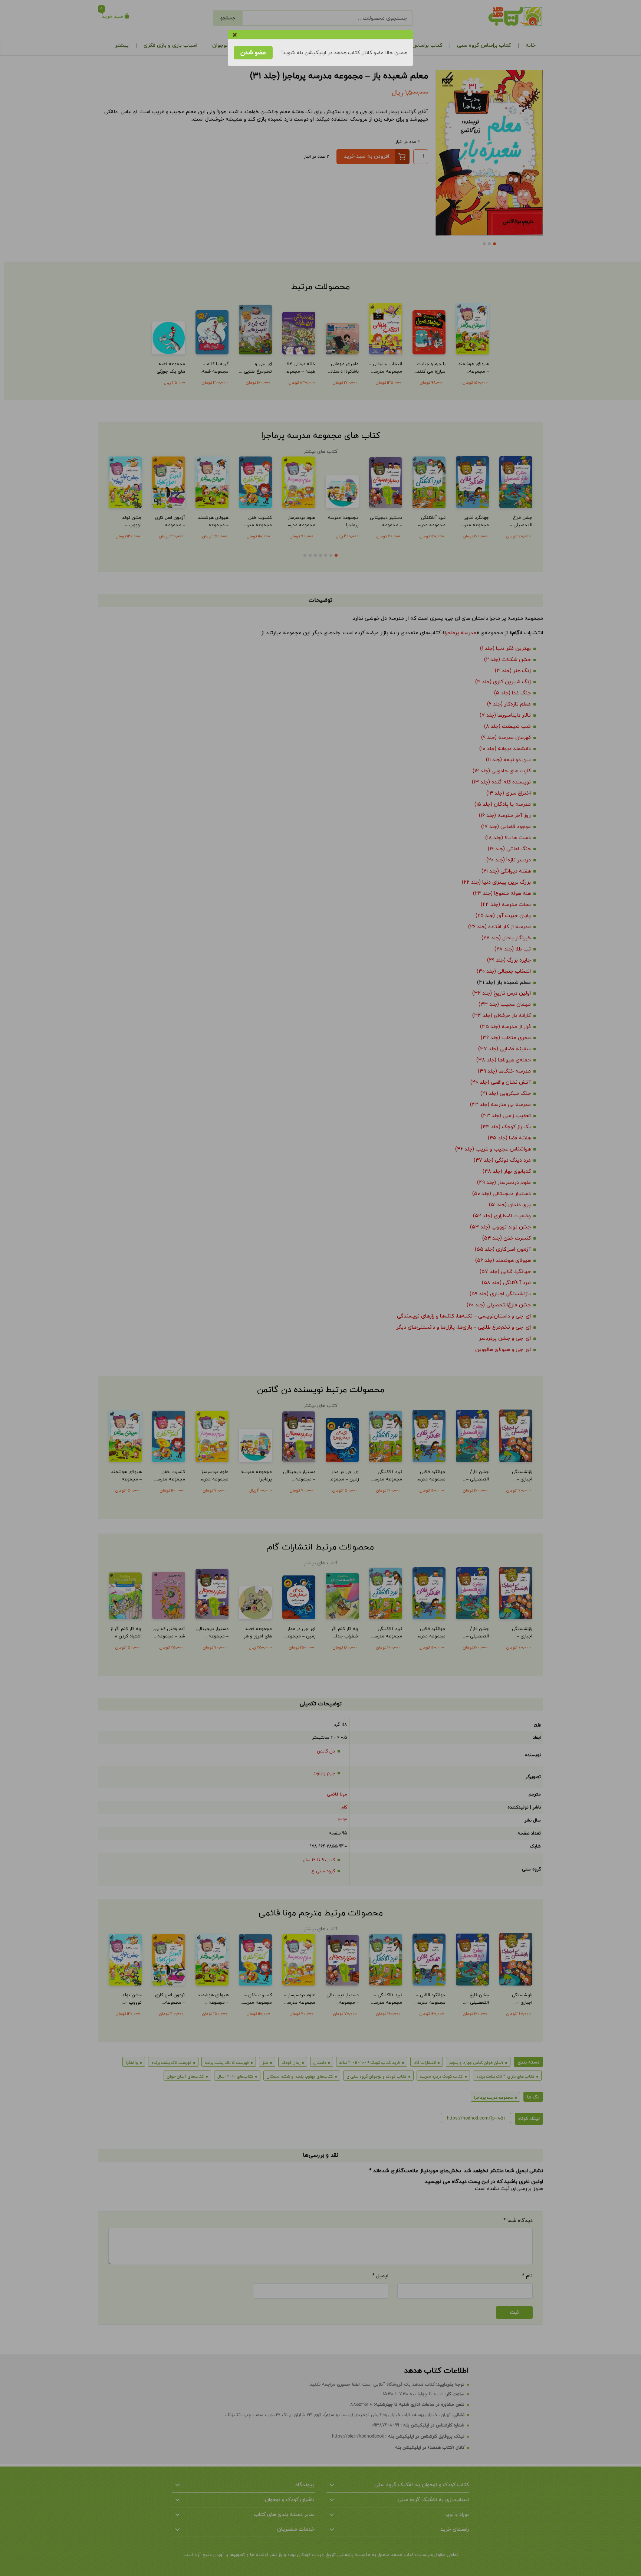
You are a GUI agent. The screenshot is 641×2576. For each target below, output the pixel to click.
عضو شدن (253, 53)
